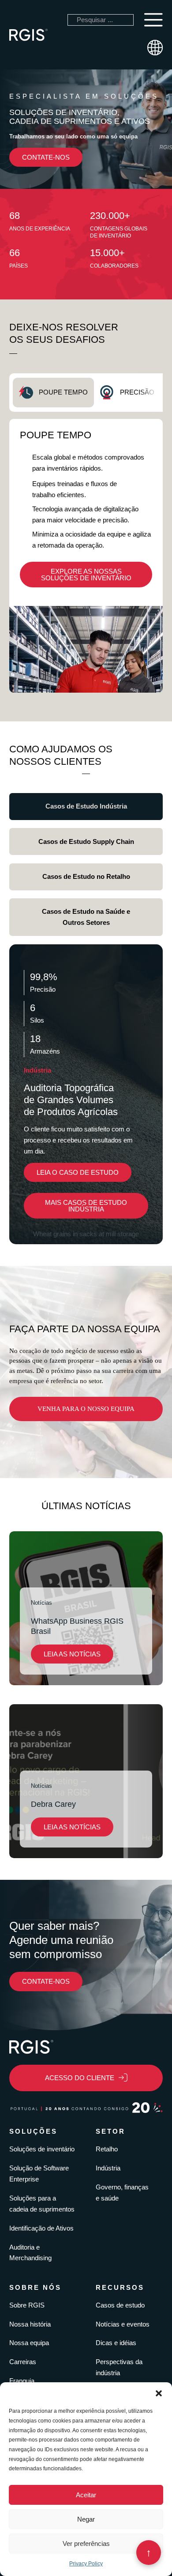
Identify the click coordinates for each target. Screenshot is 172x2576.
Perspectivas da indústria (119, 2367)
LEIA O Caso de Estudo (78, 1172)
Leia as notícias (72, 1654)
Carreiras (23, 2362)
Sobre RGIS (27, 2305)
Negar (86, 2519)
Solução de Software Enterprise (39, 2173)
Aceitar (86, 2495)
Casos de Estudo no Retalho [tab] (86, 876)
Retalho (107, 2149)
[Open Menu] (153, 20)
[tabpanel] (86, 556)
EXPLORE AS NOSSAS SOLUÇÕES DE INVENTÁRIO (86, 575)
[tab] (53, 393)
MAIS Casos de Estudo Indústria (86, 1206)
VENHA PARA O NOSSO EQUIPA (86, 1409)
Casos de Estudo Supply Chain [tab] (86, 841)
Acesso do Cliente (80, 2078)
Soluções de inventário (42, 2149)
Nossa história (30, 2324)
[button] (159, 2393)
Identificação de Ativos (41, 2228)
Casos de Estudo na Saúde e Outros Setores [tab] (86, 917)
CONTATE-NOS (46, 157)
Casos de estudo (120, 2305)
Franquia (22, 2381)
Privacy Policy (86, 2564)
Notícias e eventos (123, 2324)
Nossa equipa (29, 2343)
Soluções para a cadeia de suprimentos (42, 2204)
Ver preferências (86, 2543)
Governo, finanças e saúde (122, 2193)
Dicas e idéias (116, 2343)
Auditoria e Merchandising (30, 2253)
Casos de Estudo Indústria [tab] (86, 806)
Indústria (108, 2168)
